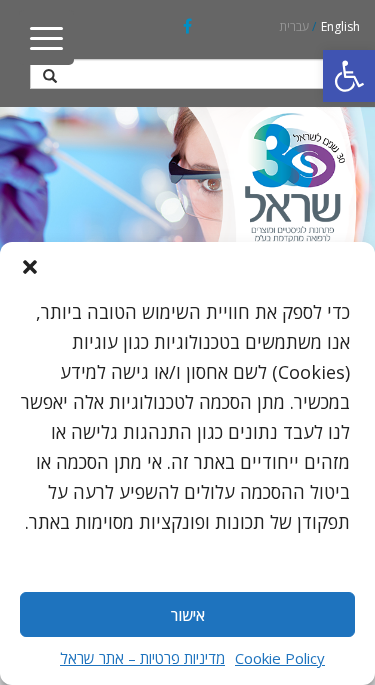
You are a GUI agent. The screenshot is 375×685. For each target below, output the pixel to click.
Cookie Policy (280, 658)
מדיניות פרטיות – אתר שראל (142, 658)
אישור (188, 615)
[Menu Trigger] (46, 37)
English (340, 26)
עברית (294, 26)
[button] (349, 76)
